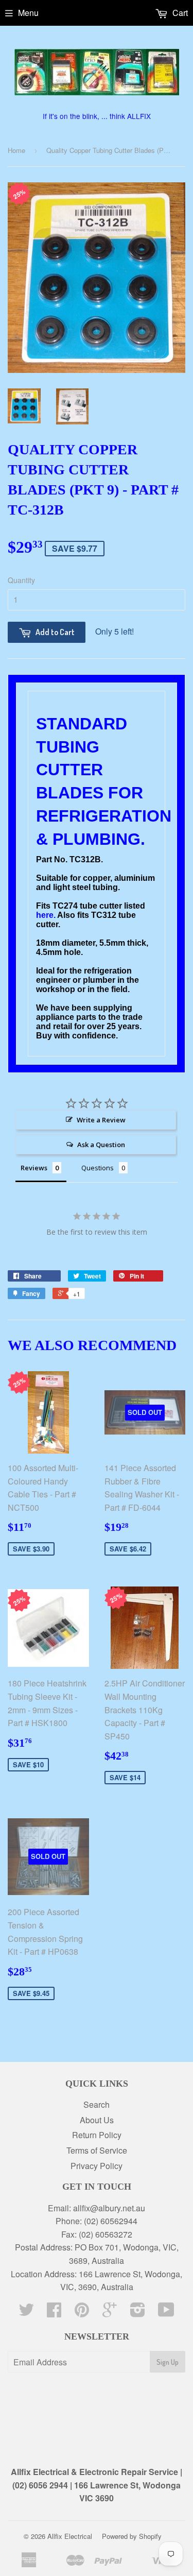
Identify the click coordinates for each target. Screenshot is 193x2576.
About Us (97, 2120)
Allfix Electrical (70, 2536)
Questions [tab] (98, 1168)
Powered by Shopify (132, 2536)
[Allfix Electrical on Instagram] (138, 2313)
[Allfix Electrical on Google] (110, 2313)
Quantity (21, 580)
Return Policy (97, 2135)
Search (97, 2104)
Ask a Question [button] (101, 1145)
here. (46, 915)
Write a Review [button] (101, 1120)
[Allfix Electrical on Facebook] (54, 2313)
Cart (179, 13)
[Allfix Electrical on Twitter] (26, 2313)
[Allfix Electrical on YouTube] (166, 2313)
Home (16, 150)
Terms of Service (97, 2150)
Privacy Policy (97, 2166)
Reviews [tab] (34, 1168)
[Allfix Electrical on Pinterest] (82, 2313)
